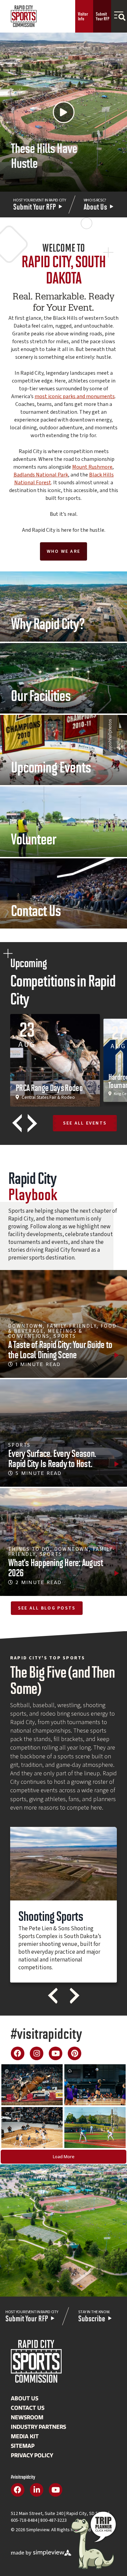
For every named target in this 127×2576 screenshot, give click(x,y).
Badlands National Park (41, 475)
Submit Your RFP (103, 16)
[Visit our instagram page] (37, 2053)
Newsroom (27, 2417)
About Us (25, 2398)
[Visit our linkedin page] (37, 2490)
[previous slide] (17, 1123)
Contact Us (36, 910)
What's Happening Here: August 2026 (56, 1567)
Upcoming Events (51, 766)
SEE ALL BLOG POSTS (47, 1608)
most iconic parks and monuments (75, 396)
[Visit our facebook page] (18, 2053)
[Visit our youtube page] (56, 2053)
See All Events (85, 1123)
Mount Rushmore (92, 467)
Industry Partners (38, 2427)
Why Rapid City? (48, 623)
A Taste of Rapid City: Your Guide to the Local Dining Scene (60, 1349)
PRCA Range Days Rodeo (49, 1087)
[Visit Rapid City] (24, 16)
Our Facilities (41, 695)
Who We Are (63, 551)
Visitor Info (83, 16)
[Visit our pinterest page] (75, 2053)
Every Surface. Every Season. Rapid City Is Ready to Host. (52, 1458)
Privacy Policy (32, 2455)
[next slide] (32, 1123)
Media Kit (25, 2436)
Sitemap (23, 2446)
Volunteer (34, 838)
